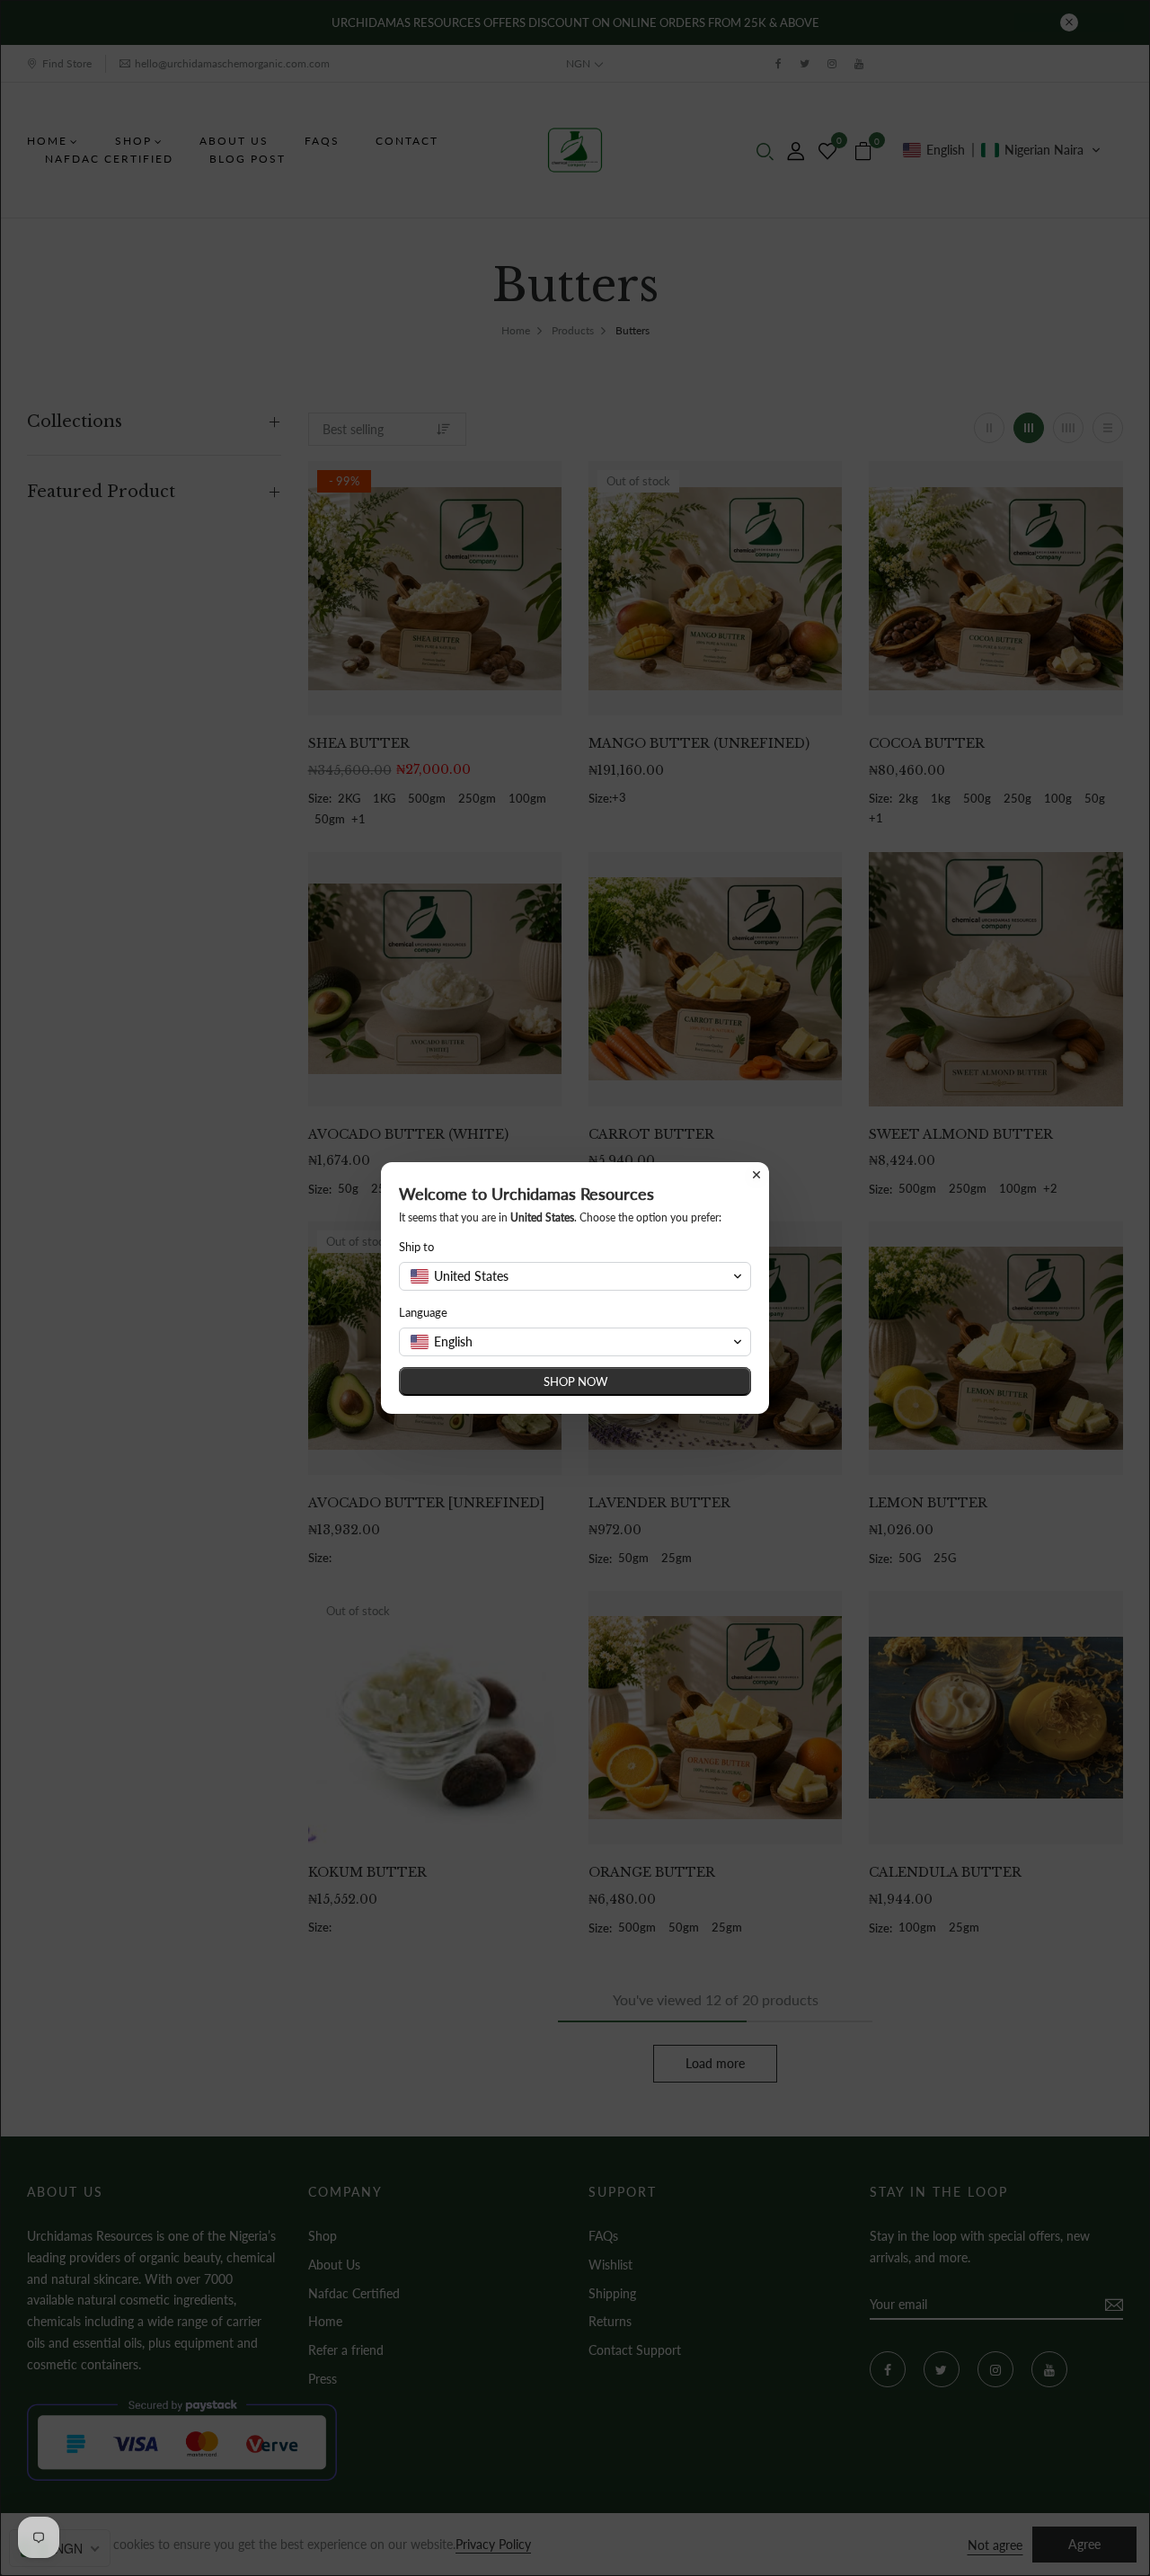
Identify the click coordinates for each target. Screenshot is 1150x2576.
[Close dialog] (756, 1175)
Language (423, 1312)
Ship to (416, 1247)
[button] (575, 1276)
